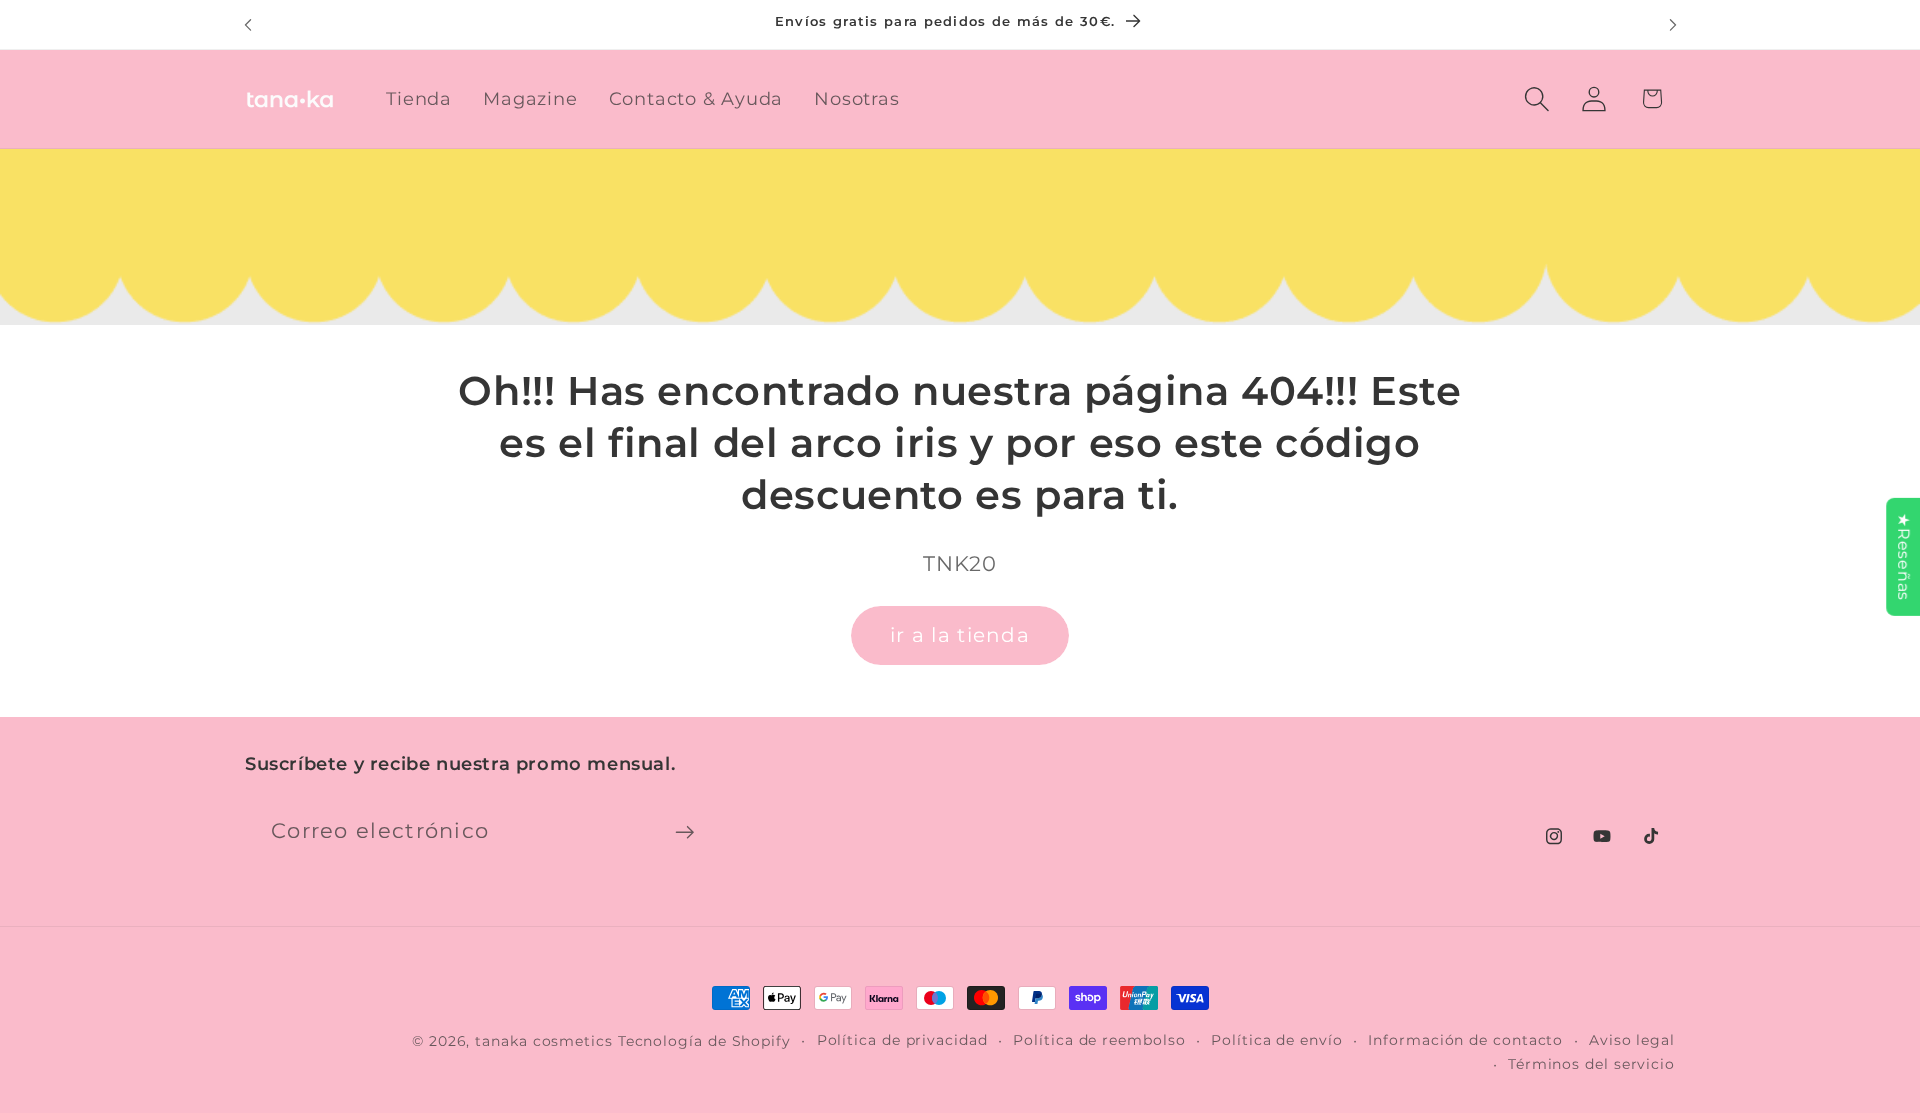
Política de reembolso (1099, 1040)
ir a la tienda (960, 635)
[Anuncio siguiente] (1673, 24)
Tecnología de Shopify (704, 1041)
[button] (1537, 98)
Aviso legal (1632, 1040)
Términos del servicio (1591, 1064)
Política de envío (1276, 1040)
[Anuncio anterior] (248, 24)
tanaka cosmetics (544, 1041)
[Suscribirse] (684, 832)
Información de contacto (1465, 1040)
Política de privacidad (902, 1040)
